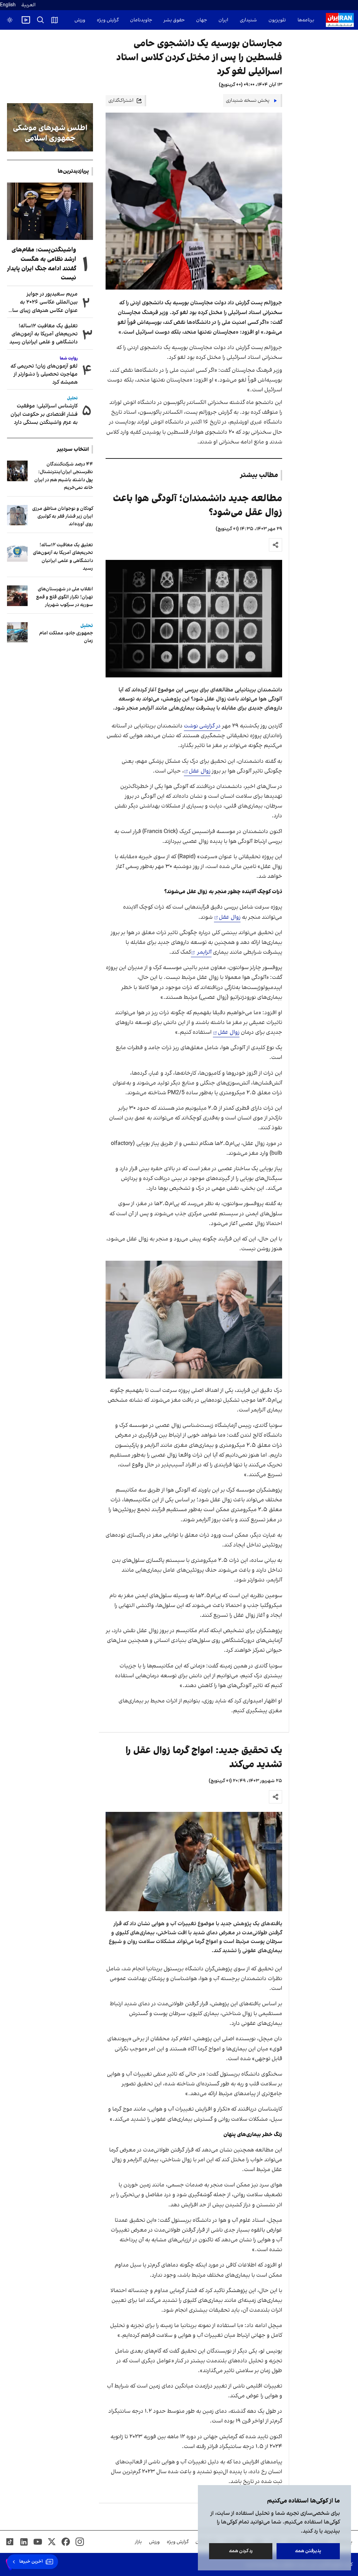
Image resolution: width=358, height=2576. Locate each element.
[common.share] (275, 545)
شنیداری (248, 20)
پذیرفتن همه (308, 2551)
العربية (28, 5)
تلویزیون (277, 20)
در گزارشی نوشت (202, 726)
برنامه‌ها (306, 20)
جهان (202, 20)
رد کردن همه (241, 2551)
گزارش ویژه (108, 20)
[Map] (55, 20)
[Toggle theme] (10, 20)
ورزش (80, 20)
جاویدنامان (141, 20)
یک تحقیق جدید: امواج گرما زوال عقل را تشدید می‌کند (204, 1757)
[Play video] (26, 20)
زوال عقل (200, 771)
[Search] (41, 20)
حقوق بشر (174, 20)
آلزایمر (204, 952)
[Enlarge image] (194, 619)
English (8, 5)
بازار (138, 2542)
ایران (223, 20)
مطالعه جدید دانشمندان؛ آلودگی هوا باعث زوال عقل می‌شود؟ (198, 506)
